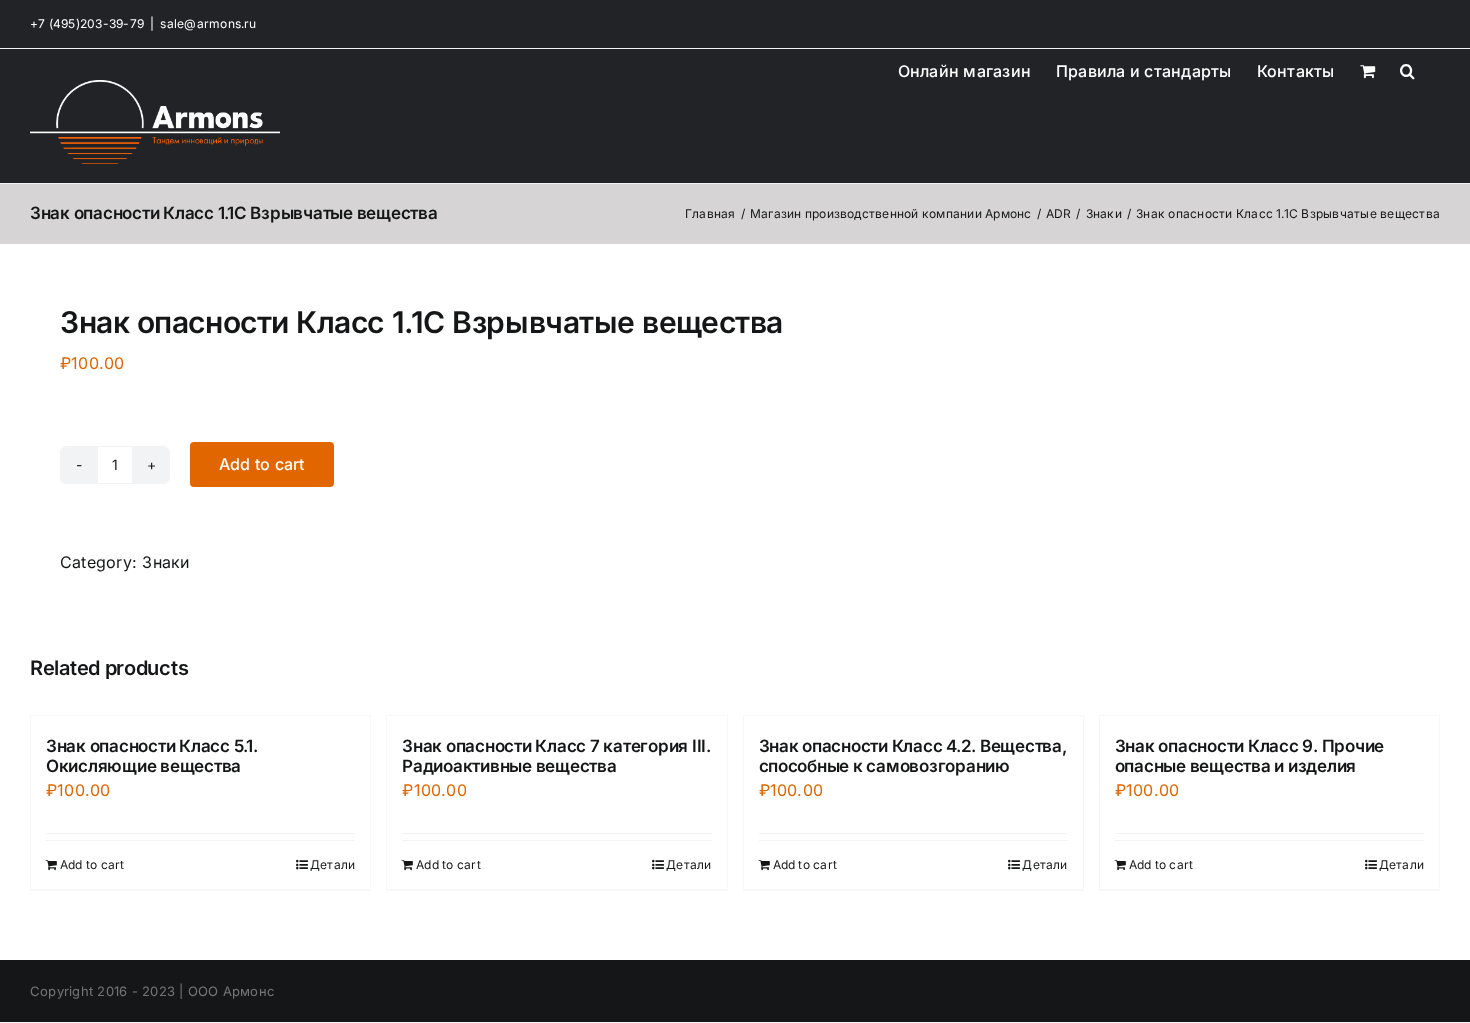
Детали (332, 864)
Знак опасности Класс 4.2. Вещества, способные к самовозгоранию (913, 756)
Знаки (165, 562)
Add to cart (262, 464)
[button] (1407, 69)
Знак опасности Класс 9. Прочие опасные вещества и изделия (1249, 756)
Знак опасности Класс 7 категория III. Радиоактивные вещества (556, 756)
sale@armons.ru (208, 23)
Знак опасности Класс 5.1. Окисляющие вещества (152, 756)
